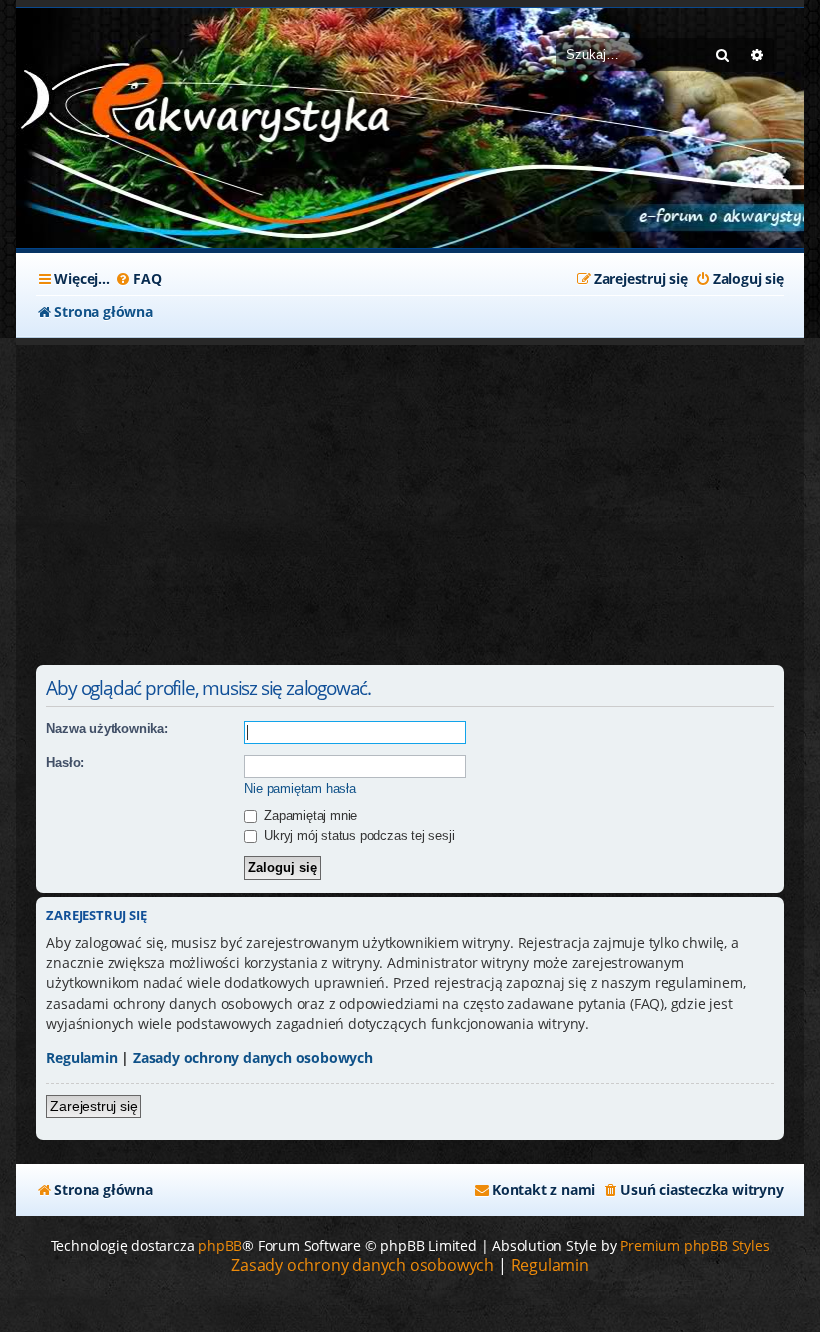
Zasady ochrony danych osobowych (253, 1057)
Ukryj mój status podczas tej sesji (357, 835)
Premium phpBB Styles (694, 1245)
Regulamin (81, 1057)
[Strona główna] (166, 108)
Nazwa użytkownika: (106, 728)
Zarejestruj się (93, 1106)
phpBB (220, 1245)
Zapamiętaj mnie (308, 815)
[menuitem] (138, 279)
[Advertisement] (409, 495)
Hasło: (65, 762)
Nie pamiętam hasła (299, 788)
